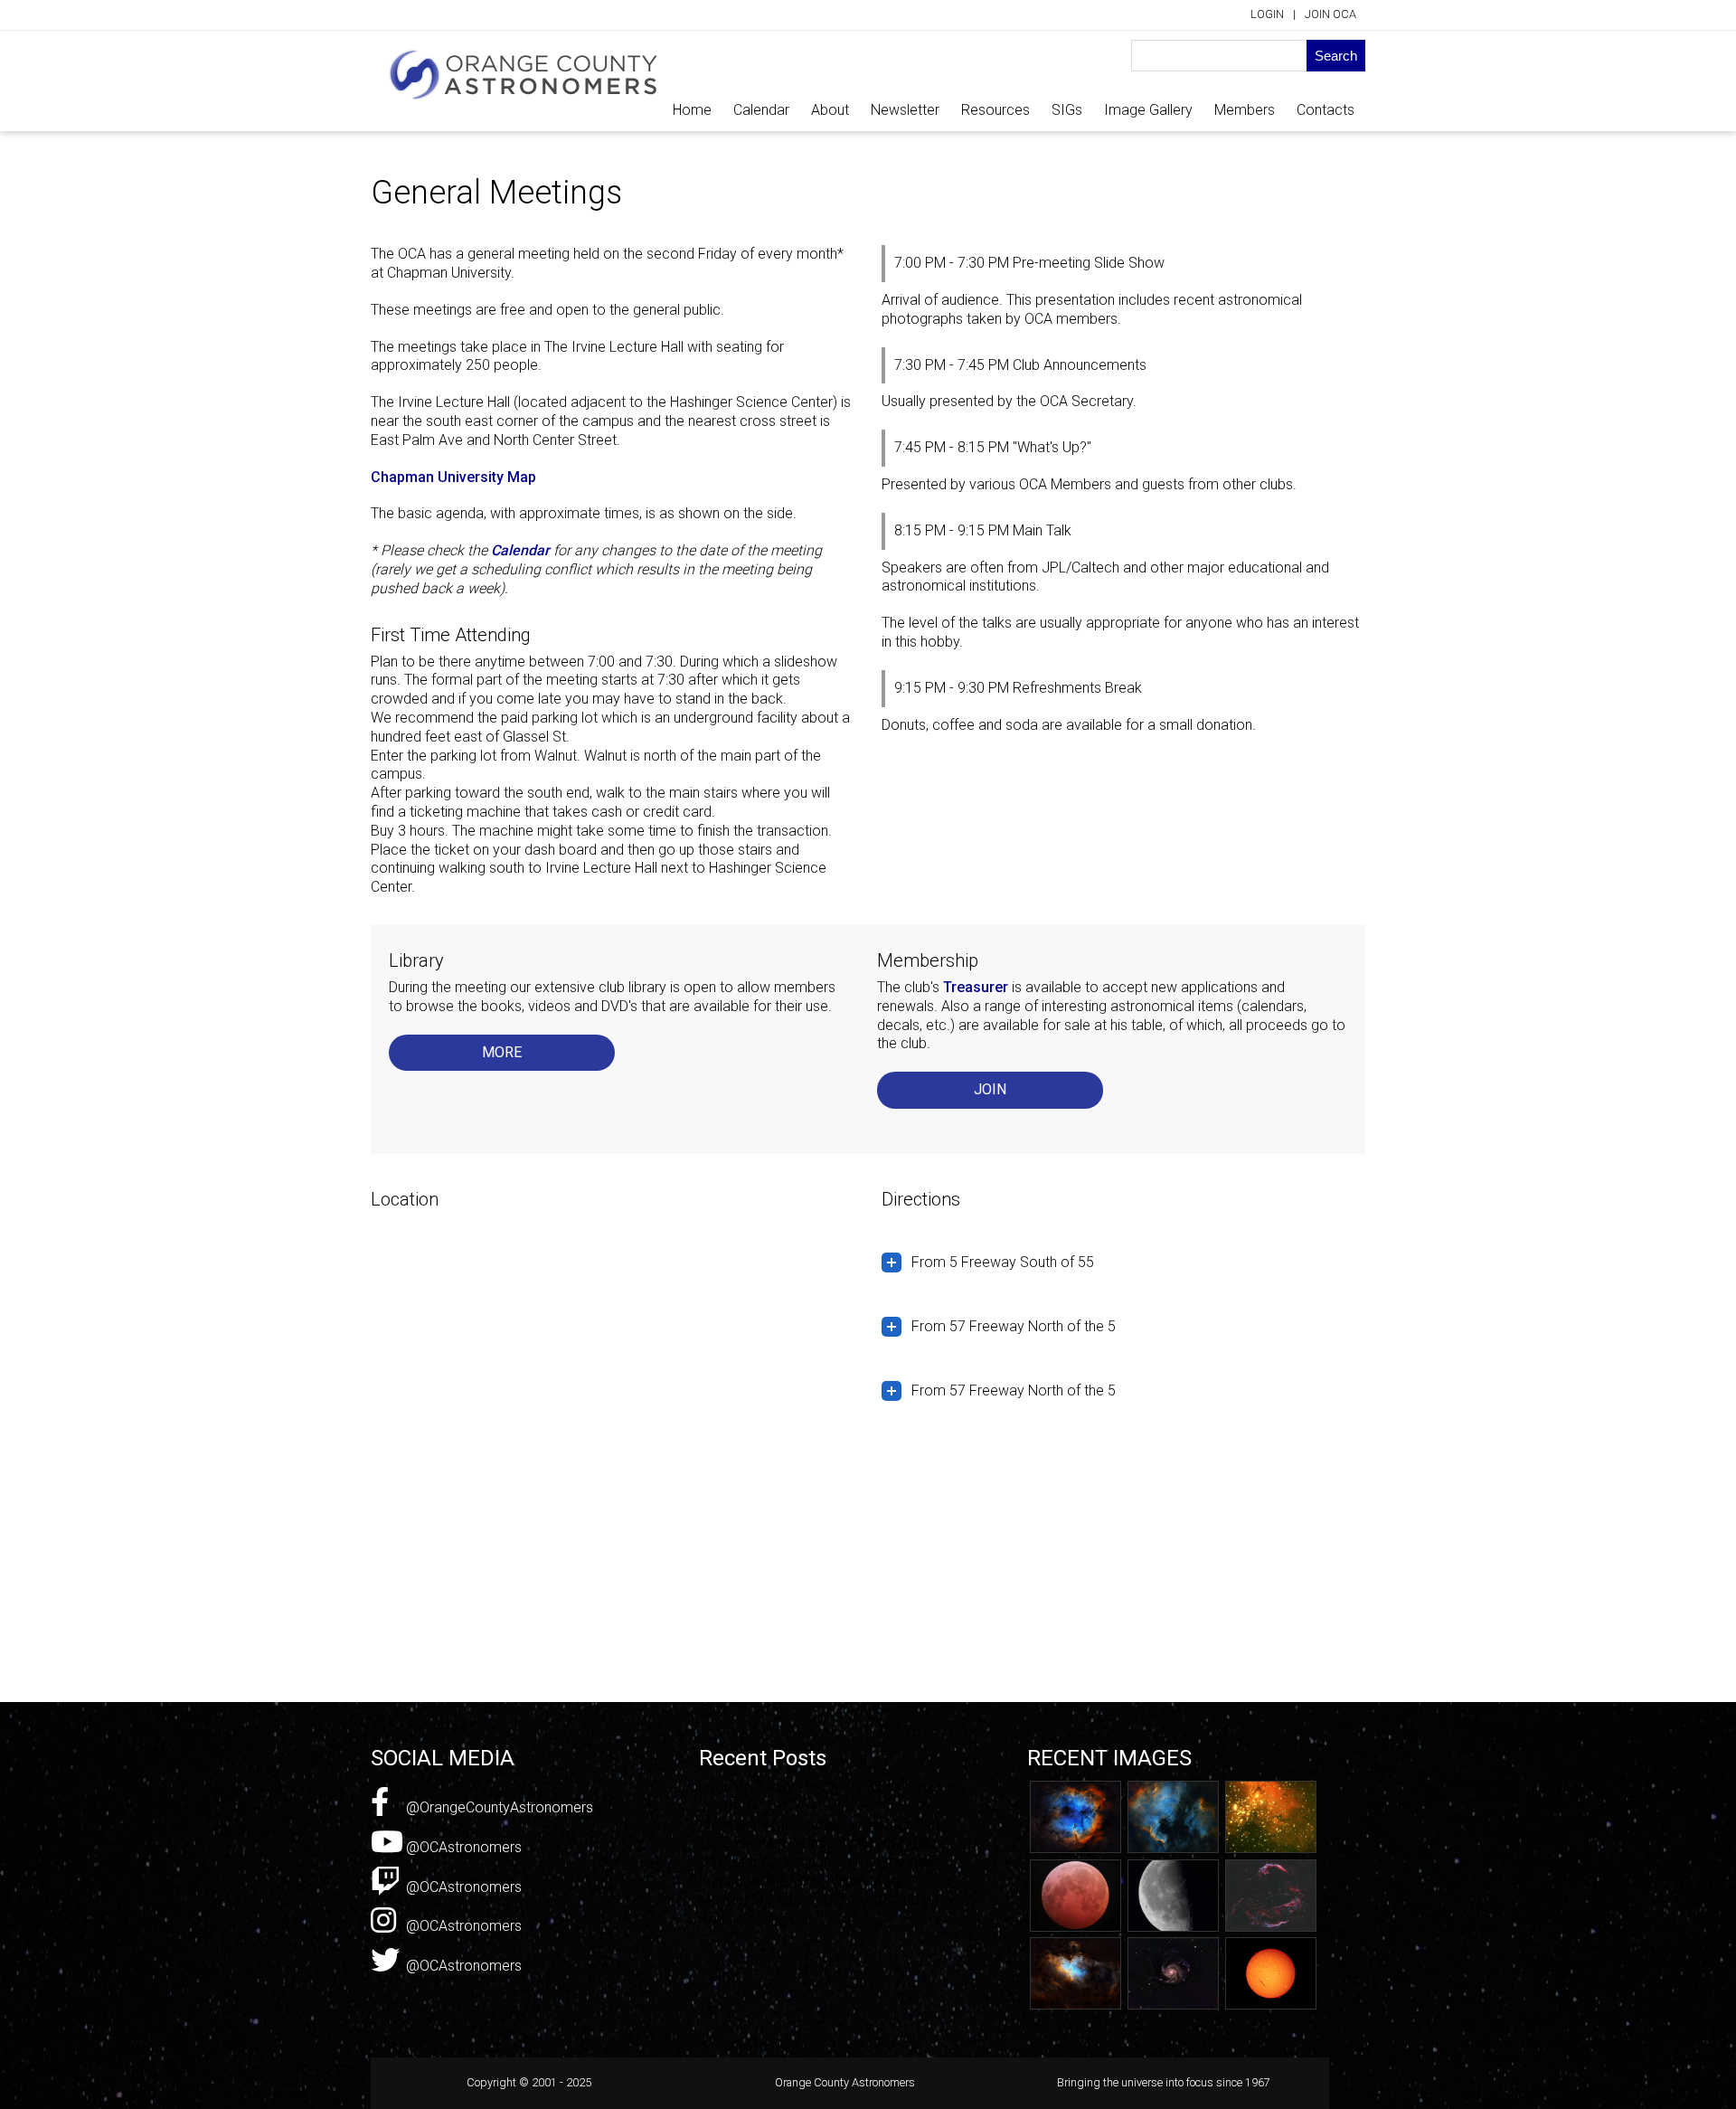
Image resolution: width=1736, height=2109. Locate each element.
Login (1267, 14)
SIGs (1067, 110)
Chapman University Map (453, 477)
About (830, 110)
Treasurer (976, 987)
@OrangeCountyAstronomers (498, 1807)
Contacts (1326, 110)
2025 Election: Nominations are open (816, 1843)
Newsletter (905, 110)
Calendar (761, 110)
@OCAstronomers (462, 1847)
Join (990, 1089)
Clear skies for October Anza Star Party (823, 1825)
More (502, 1052)
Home (692, 110)
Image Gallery (1148, 110)
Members (1245, 110)
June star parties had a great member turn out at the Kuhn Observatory (819, 1871)
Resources (995, 110)
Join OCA (1330, 14)
